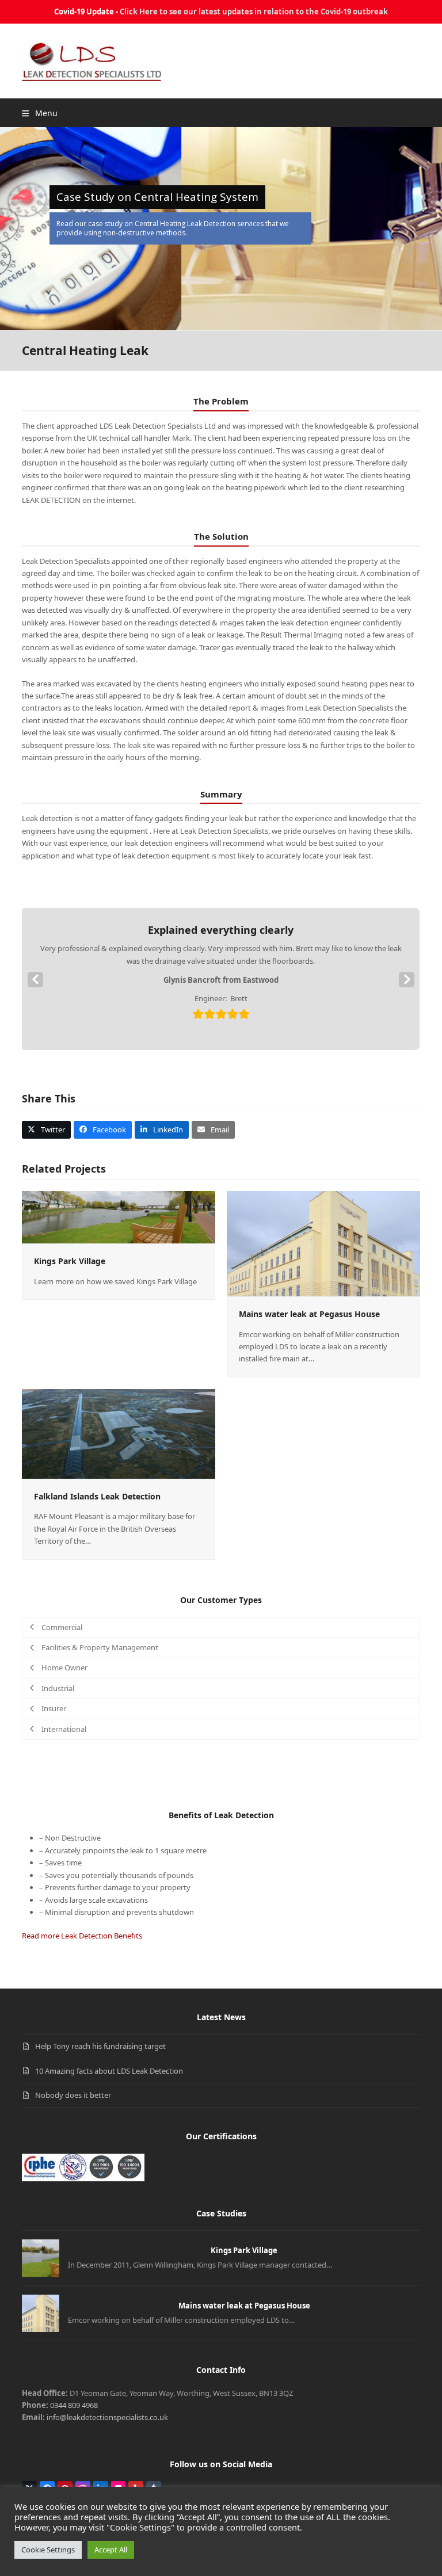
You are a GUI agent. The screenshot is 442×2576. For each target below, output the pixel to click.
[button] (39, 113)
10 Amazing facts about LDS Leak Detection (109, 2071)
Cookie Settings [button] (48, 2550)
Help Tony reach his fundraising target (100, 2046)
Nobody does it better (73, 2095)
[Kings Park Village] (119, 1216)
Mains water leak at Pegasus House (309, 1314)
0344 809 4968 (74, 2405)
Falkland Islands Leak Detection (97, 1496)
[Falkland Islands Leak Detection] (119, 1433)
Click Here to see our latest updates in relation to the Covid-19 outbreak (254, 12)
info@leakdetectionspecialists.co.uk (107, 2417)
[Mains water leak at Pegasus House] (323, 1243)
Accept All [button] (111, 2550)
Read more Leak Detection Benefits (82, 1936)
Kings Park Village (70, 1261)
